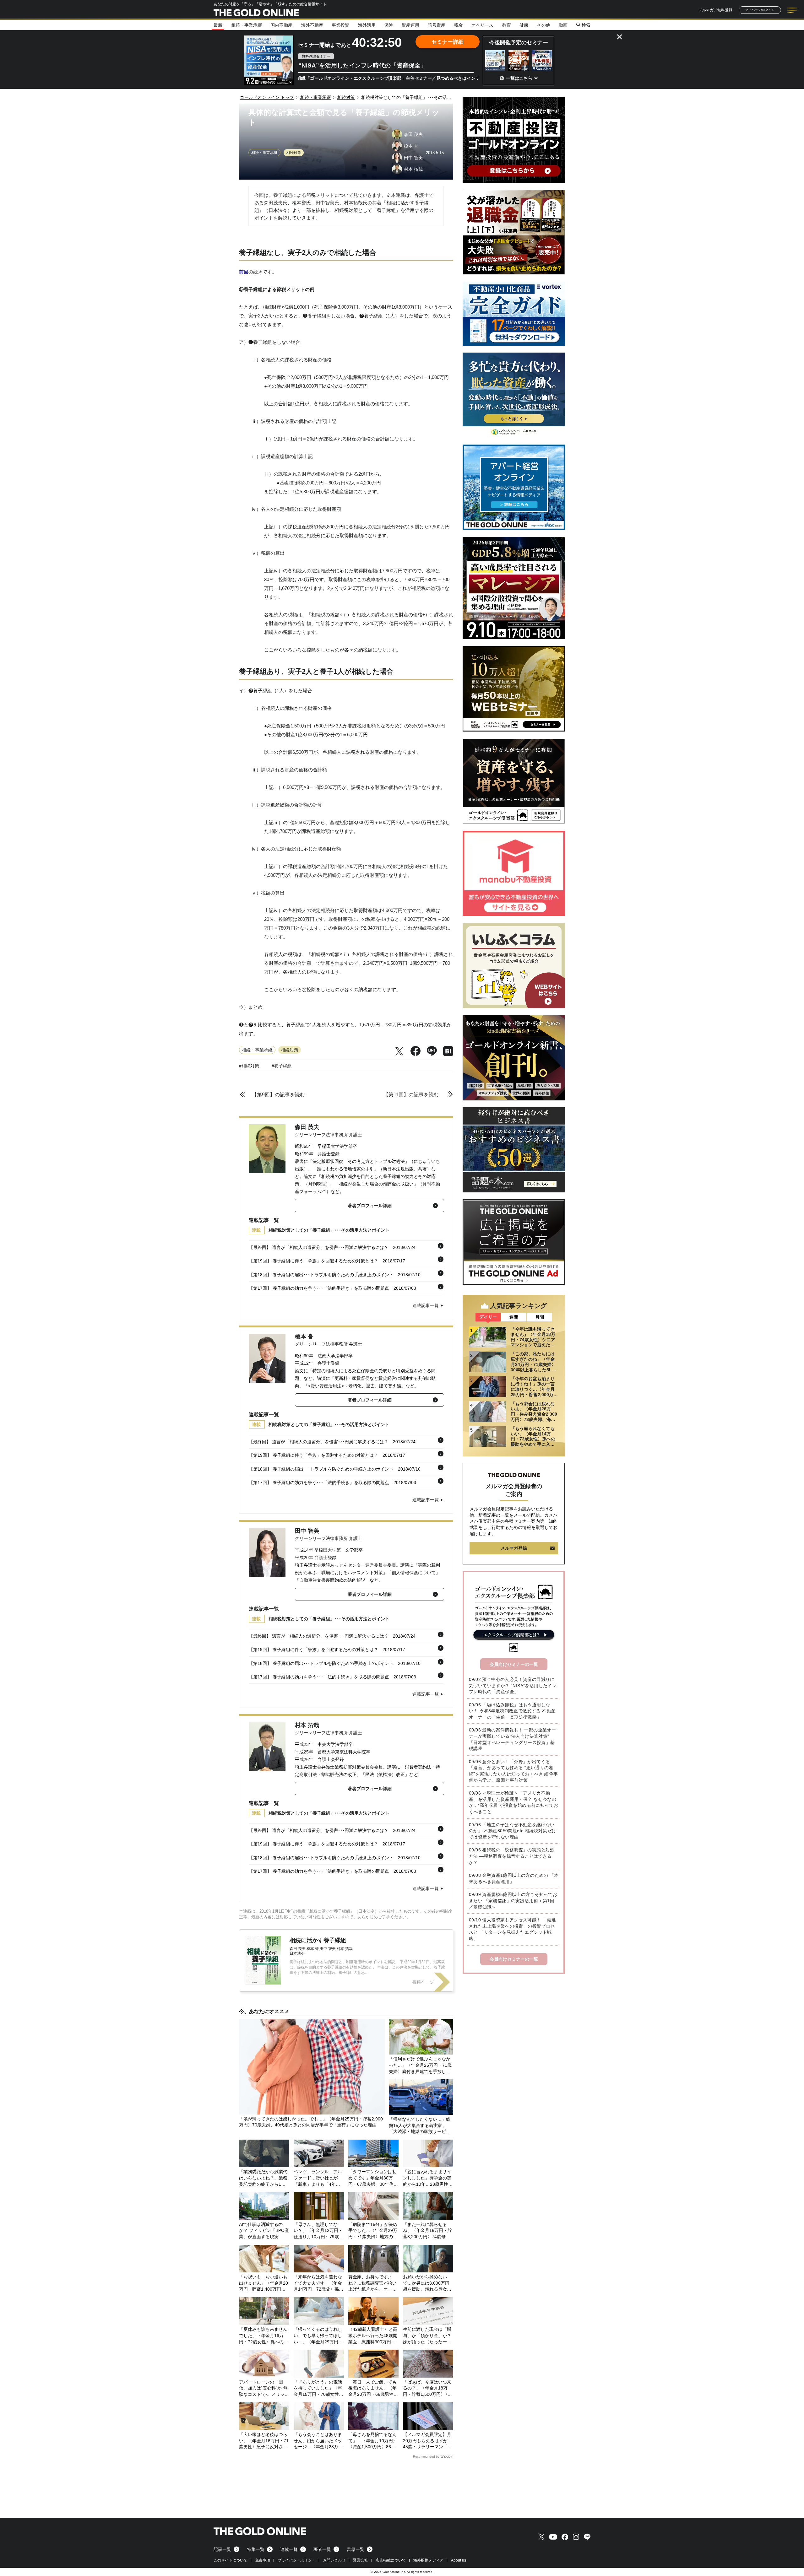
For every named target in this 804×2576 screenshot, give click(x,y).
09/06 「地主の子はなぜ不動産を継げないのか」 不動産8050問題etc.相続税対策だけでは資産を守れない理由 (513, 1831)
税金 (459, 25)
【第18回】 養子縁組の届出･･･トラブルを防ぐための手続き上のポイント (321, 1275)
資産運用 (410, 25)
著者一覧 (322, 2549)
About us (459, 2560)
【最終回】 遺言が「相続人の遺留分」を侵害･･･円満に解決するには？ (319, 1247)
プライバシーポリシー (296, 2560)
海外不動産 (312, 25)
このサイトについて (231, 2560)
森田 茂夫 (307, 1127)
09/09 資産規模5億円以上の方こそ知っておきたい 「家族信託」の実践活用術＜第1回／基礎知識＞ (513, 1901)
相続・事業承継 (247, 25)
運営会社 (361, 2560)
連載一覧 (289, 2549)
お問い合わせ (334, 2560)
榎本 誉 (304, 1337)
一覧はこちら (519, 78)
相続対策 (294, 153)
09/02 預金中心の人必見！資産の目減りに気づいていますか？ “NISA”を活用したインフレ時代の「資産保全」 (513, 1685)
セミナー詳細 (448, 42)
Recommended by (426, 2457)
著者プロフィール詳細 (370, 1206)
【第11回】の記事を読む (411, 1095)
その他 (544, 25)
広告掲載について (391, 2560)
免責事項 (263, 2560)
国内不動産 (281, 25)
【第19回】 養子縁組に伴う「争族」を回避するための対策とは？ (313, 1261)
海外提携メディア (428, 2560)
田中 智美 (307, 1531)
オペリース (482, 25)
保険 (388, 25)
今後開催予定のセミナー (519, 43)
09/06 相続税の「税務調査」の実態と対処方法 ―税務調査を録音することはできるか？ (512, 1856)
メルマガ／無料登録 (715, 10)
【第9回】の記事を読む (278, 1095)
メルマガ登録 (514, 1548)
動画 (563, 25)
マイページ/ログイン (760, 10)
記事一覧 (222, 2549)
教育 (507, 25)
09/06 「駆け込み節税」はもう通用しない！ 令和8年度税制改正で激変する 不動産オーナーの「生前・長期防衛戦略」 (512, 1711)
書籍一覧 (356, 2549)
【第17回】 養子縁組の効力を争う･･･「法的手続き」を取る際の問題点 (319, 1288)
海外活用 (367, 25)
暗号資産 (437, 25)
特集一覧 (256, 2549)
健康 (524, 25)
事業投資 (340, 25)
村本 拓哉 (307, 1725)
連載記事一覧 (426, 1305)
